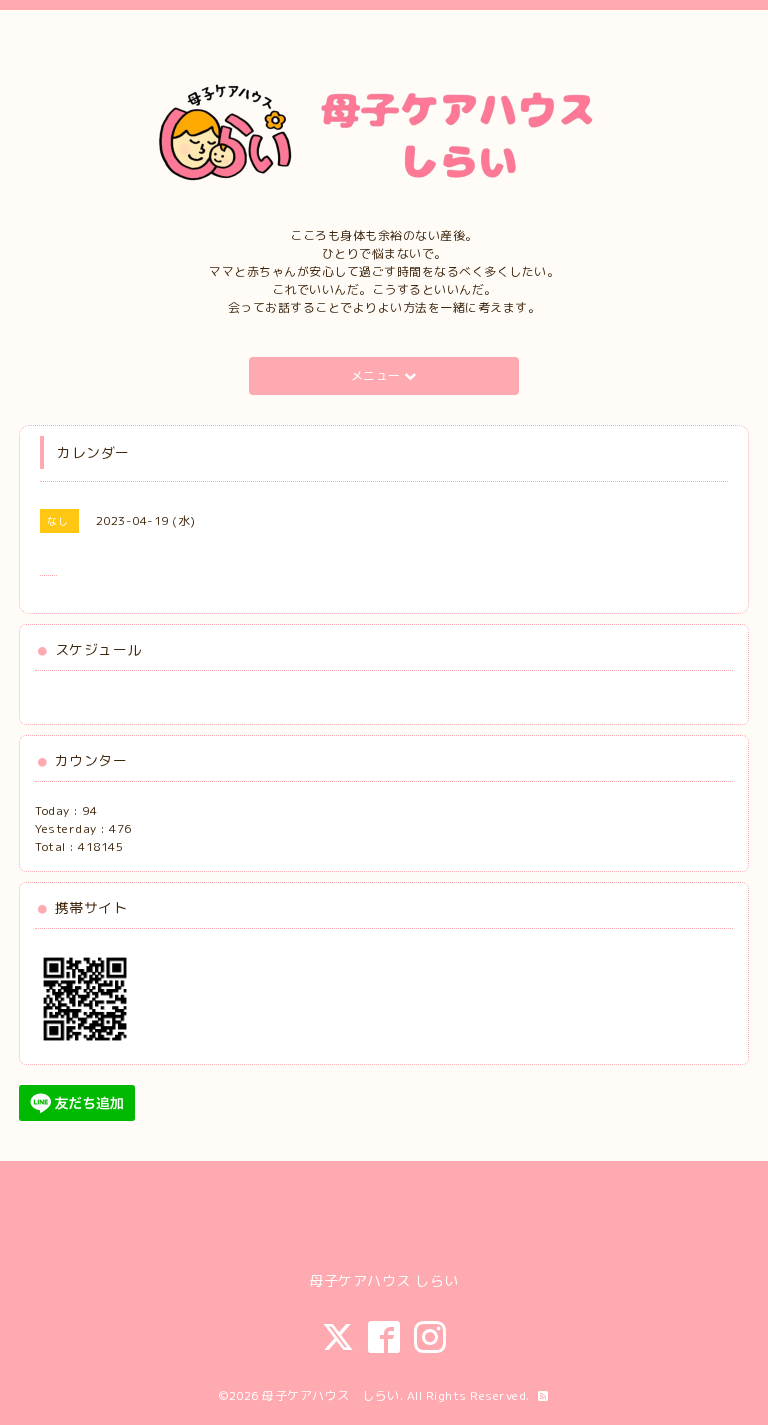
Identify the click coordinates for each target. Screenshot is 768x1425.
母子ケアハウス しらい (331, 1395)
